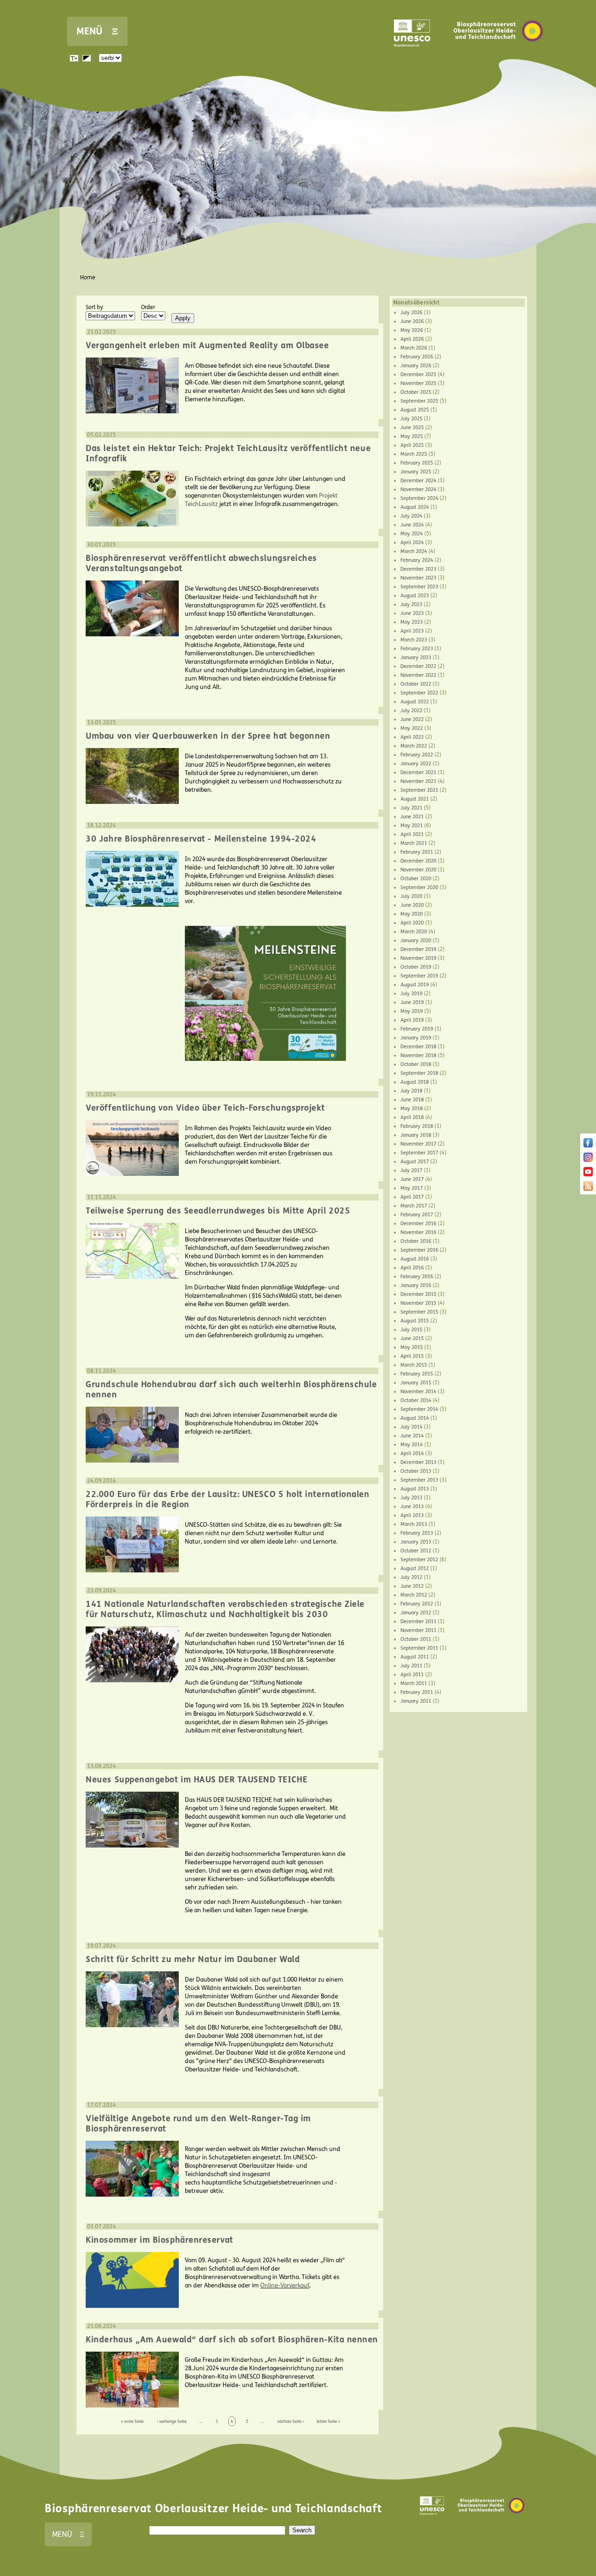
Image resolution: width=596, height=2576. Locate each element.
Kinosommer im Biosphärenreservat (159, 2240)
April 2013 (412, 1515)
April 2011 (412, 1675)
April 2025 (412, 445)
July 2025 (411, 419)
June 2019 (412, 1002)
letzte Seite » (328, 2421)
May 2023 (412, 622)
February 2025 (417, 463)
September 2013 (419, 1480)
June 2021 (412, 817)
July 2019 (411, 994)
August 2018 (415, 1082)
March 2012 (414, 1595)
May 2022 (412, 728)
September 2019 (419, 976)
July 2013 (411, 1498)
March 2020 (414, 932)
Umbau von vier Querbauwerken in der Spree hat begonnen (208, 736)
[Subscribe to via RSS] (588, 1189)
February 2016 (417, 1277)
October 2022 (416, 684)
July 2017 (411, 1170)
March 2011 (414, 1683)
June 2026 (412, 321)
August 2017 (415, 1162)
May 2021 (412, 826)
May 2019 (412, 1011)
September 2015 (419, 1312)
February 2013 (417, 1533)
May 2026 (412, 330)
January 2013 (416, 1542)
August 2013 (415, 1489)
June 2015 (412, 1339)
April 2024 (412, 543)
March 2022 (414, 746)
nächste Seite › (291, 2421)
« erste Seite (132, 2421)
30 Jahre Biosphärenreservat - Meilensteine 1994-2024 (201, 839)
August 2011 (415, 1657)
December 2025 (418, 374)
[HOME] (498, 55)
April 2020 (412, 923)
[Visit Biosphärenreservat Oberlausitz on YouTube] (588, 1174)
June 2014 (412, 1436)
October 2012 (416, 1551)
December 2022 (418, 666)
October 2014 (416, 1400)
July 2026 (411, 313)
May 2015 (412, 1347)
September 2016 (419, 1250)
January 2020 (416, 941)
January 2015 (416, 1383)
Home (88, 277)
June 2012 (412, 1586)
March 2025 (414, 454)
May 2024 (412, 534)
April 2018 (412, 1117)
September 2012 (419, 1560)
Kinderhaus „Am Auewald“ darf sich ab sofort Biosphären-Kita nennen (232, 2340)
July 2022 (411, 711)
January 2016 (416, 1285)
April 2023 (412, 631)
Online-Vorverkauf (285, 2286)
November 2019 (418, 958)
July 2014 (411, 1427)
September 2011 (419, 1648)
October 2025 (416, 392)
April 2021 (412, 834)
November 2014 (418, 1392)
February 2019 (417, 1029)
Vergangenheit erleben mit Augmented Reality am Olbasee (207, 345)
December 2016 (418, 1224)
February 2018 (417, 1126)
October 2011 (416, 1639)
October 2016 (416, 1241)
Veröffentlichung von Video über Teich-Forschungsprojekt (205, 1108)
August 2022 (415, 702)
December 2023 (418, 569)
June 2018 (412, 1100)
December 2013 (418, 1462)
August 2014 (415, 1418)
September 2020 (419, 887)
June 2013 (412, 1507)
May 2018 (412, 1109)
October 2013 (416, 1471)
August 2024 (415, 507)
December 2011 (418, 1622)
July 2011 (411, 1666)
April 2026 (412, 339)
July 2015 (411, 1330)
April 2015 (412, 1356)
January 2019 (416, 1038)
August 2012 (415, 1568)
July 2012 (411, 1577)
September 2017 (419, 1153)
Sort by (94, 307)
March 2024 (414, 551)
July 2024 (411, 516)
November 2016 (418, 1232)
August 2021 (415, 799)
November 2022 (418, 675)
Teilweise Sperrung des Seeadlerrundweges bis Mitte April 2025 (218, 1211)
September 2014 (419, 1409)
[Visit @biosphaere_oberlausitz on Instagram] (588, 1160)
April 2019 (412, 1020)
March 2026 (414, 348)
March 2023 (414, 640)
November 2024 (418, 489)
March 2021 (414, 843)
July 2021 (411, 808)
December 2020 (418, 861)
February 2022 (417, 755)
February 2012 (417, 1604)
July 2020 (411, 896)
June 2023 (412, 613)
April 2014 (412, 1453)
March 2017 (414, 1206)
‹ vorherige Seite (172, 2421)
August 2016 (415, 1259)
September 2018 (419, 1073)
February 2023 (417, 649)
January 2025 (416, 472)
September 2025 (419, 401)
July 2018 (411, 1091)
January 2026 (416, 366)
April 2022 (412, 737)
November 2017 (418, 1144)
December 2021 (418, 772)
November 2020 (418, 870)
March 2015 (414, 1365)
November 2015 (418, 1303)
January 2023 (416, 657)
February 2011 (417, 1692)
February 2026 (417, 357)
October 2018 (416, 1064)
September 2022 (419, 693)
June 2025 (412, 428)
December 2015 (418, 1294)
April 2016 (412, 1268)
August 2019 (415, 985)
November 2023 (418, 578)
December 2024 (418, 481)
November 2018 (418, 1055)
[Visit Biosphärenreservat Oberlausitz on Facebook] (588, 1146)
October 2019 (416, 967)
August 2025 (415, 410)
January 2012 (416, 1613)
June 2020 (412, 905)
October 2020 (416, 879)
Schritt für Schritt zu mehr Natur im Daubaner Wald (193, 1959)
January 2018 (416, 1135)
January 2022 (416, 764)
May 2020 (412, 914)
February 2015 (417, 1374)
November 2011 (418, 1630)
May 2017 (412, 1188)
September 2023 (419, 587)
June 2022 (412, 719)
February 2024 (417, 560)
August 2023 (415, 596)
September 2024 (419, 498)
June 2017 (412, 1179)
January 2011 (416, 1701)
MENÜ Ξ (97, 31)
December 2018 (418, 1047)
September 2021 (419, 790)
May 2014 (412, 1445)
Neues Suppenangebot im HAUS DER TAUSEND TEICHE (196, 1780)
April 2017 (412, 1197)
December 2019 (418, 949)
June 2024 (412, 525)
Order (148, 307)
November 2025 (418, 383)
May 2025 (412, 436)
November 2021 (418, 781)
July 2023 (411, 604)
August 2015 (415, 1321)
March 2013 (414, 1524)
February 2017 (417, 1215)
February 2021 (417, 852)
